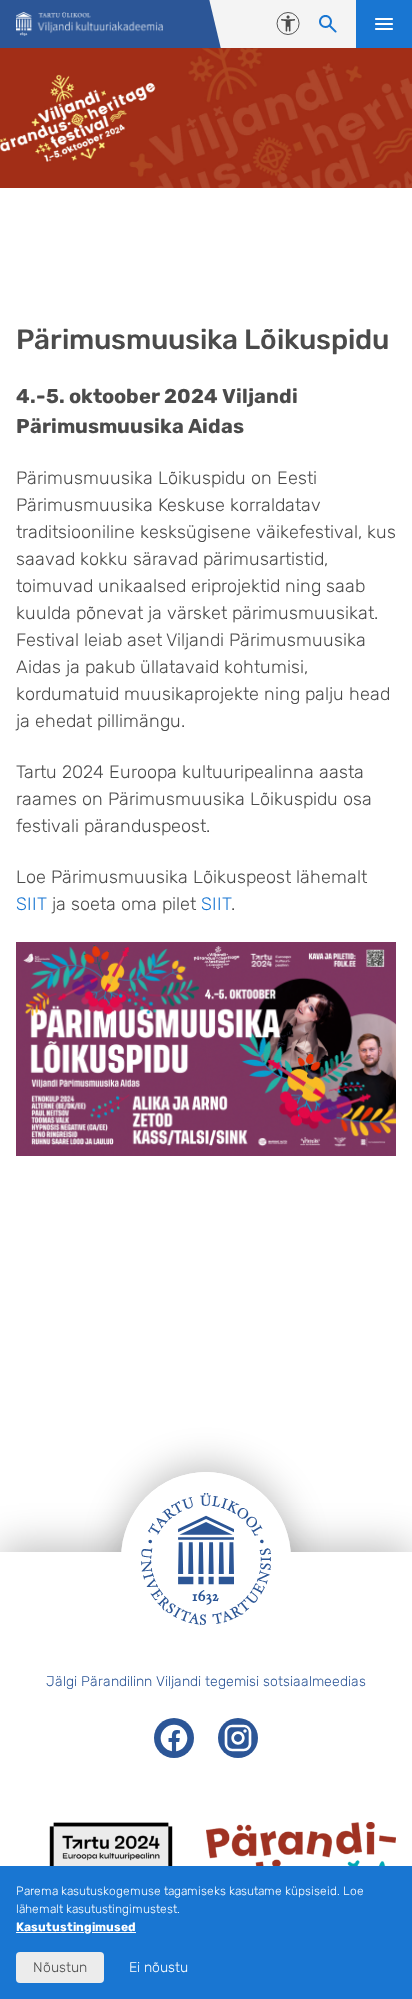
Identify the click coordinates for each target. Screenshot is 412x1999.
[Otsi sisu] (328, 24)
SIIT (31, 904)
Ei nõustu (158, 1967)
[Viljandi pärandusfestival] (89, 24)
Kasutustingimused (76, 1927)
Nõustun (60, 1967)
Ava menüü (384, 24)
